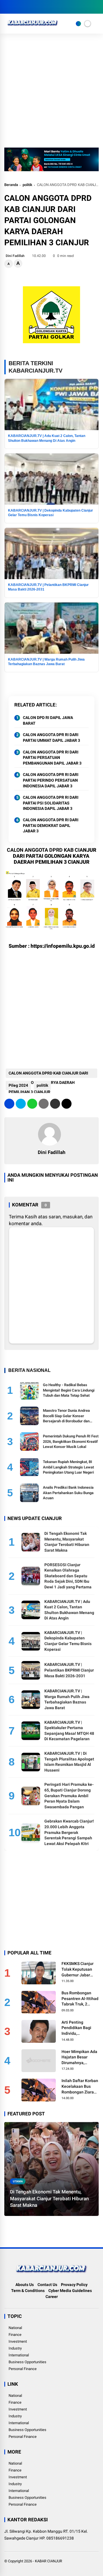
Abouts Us (25, 2285)
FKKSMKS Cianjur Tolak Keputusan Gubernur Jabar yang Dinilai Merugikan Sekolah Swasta (79, 1970)
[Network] (78, 24)
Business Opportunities (27, 2362)
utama (18, 2181)
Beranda (11, 185)
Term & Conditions (28, 2291)
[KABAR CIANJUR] (33, 27)
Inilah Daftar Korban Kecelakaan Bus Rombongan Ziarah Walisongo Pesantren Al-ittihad (80, 2087)
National (15, 2328)
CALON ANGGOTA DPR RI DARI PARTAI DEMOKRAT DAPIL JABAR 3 (51, 825)
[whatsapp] (32, 1104)
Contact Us (47, 2285)
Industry (15, 2348)
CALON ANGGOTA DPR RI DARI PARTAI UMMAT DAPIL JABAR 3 (51, 738)
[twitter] (16, 7)
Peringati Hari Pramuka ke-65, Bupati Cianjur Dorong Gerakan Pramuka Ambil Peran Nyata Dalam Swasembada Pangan (69, 1795)
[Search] (97, 7)
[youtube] (33, 7)
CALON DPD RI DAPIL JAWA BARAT (48, 720)
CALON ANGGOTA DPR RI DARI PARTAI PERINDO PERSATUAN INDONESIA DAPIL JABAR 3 (51, 780)
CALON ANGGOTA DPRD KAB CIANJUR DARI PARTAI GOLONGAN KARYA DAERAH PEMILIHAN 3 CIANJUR (48, 1074)
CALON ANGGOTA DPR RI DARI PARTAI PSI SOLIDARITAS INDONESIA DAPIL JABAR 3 (51, 803)
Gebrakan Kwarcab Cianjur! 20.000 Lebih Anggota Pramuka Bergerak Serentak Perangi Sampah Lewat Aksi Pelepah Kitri (69, 1832)
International (19, 2355)
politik (27, 185)
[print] (44, 1104)
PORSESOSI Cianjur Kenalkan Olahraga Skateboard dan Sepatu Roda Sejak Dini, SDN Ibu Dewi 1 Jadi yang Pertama (68, 1576)
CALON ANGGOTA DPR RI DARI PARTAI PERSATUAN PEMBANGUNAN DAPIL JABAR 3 (52, 758)
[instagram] (24, 7)
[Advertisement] (51, 93)
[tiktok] (41, 7)
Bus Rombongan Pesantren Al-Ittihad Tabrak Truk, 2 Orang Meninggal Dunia (80, 1999)
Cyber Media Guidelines (70, 2291)
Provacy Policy (74, 2285)
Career (52, 2297)
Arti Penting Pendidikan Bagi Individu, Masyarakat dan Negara (76, 2028)
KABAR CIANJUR (48, 2561)
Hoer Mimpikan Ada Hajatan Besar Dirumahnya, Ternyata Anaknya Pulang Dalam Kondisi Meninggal (79, 2058)
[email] (55, 1104)
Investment (18, 2341)
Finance (15, 2335)
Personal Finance (23, 2369)
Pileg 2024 (18, 1085)
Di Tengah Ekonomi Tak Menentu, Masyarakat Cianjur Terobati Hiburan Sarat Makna (49, 2199)
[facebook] (7, 7)
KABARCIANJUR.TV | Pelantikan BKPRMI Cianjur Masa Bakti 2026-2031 (69, 1670)
